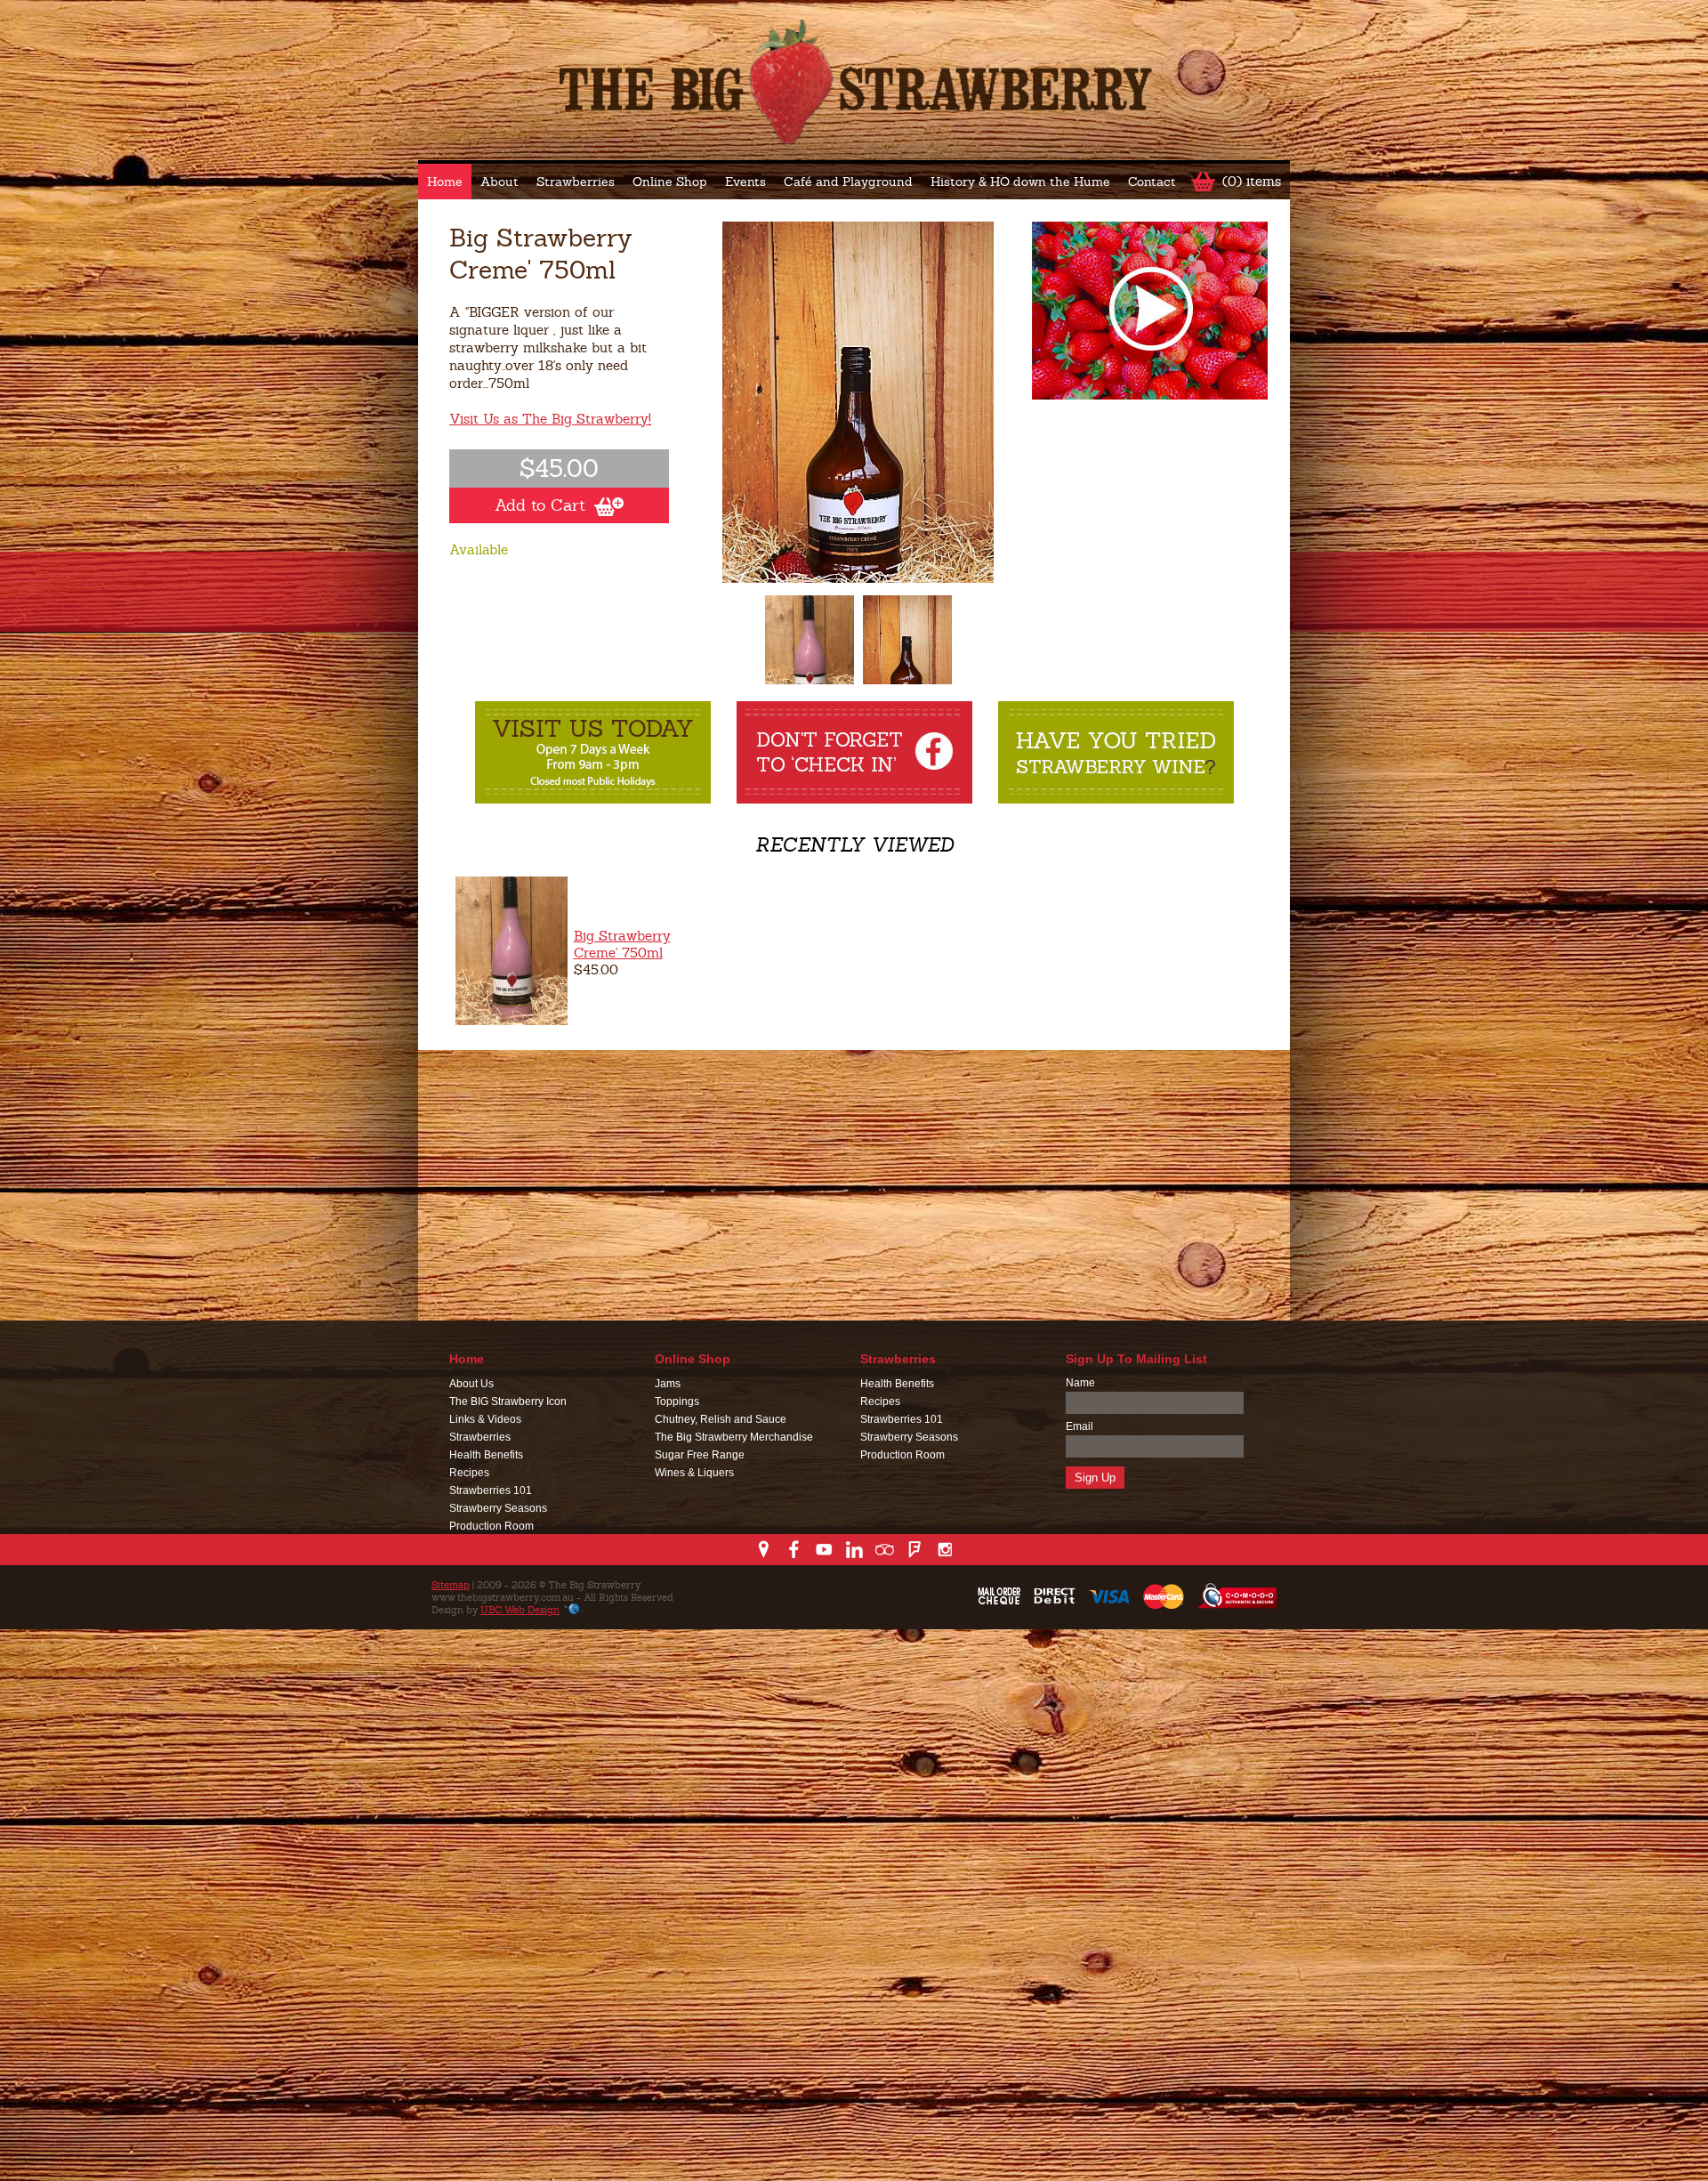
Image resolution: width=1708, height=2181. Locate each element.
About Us (471, 1384)
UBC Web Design (520, 1610)
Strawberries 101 (491, 1490)
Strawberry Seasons (498, 1508)
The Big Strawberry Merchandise (734, 1437)
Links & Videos (485, 1419)
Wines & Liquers (694, 1473)
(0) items (1252, 181)
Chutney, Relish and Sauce (721, 1419)
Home (445, 182)
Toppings (677, 1401)
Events (745, 182)
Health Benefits (486, 1455)
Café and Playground (848, 182)
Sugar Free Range (700, 1455)
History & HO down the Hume (1020, 182)
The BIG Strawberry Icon (508, 1401)
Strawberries (576, 182)
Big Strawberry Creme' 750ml (622, 944)
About (500, 182)
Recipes (469, 1473)
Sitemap (451, 1585)
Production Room (491, 1526)
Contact (1152, 182)
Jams (668, 1384)
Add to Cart (540, 505)
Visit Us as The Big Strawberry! (550, 419)
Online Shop (670, 182)
